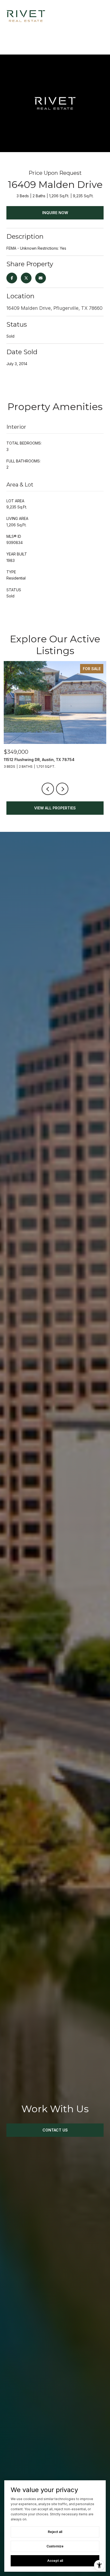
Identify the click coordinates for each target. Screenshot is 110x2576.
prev (48, 789)
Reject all (55, 2532)
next (62, 789)
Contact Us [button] (55, 2130)
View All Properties (55, 808)
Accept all (55, 2561)
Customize (55, 2546)
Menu (100, 16)
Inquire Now (55, 213)
